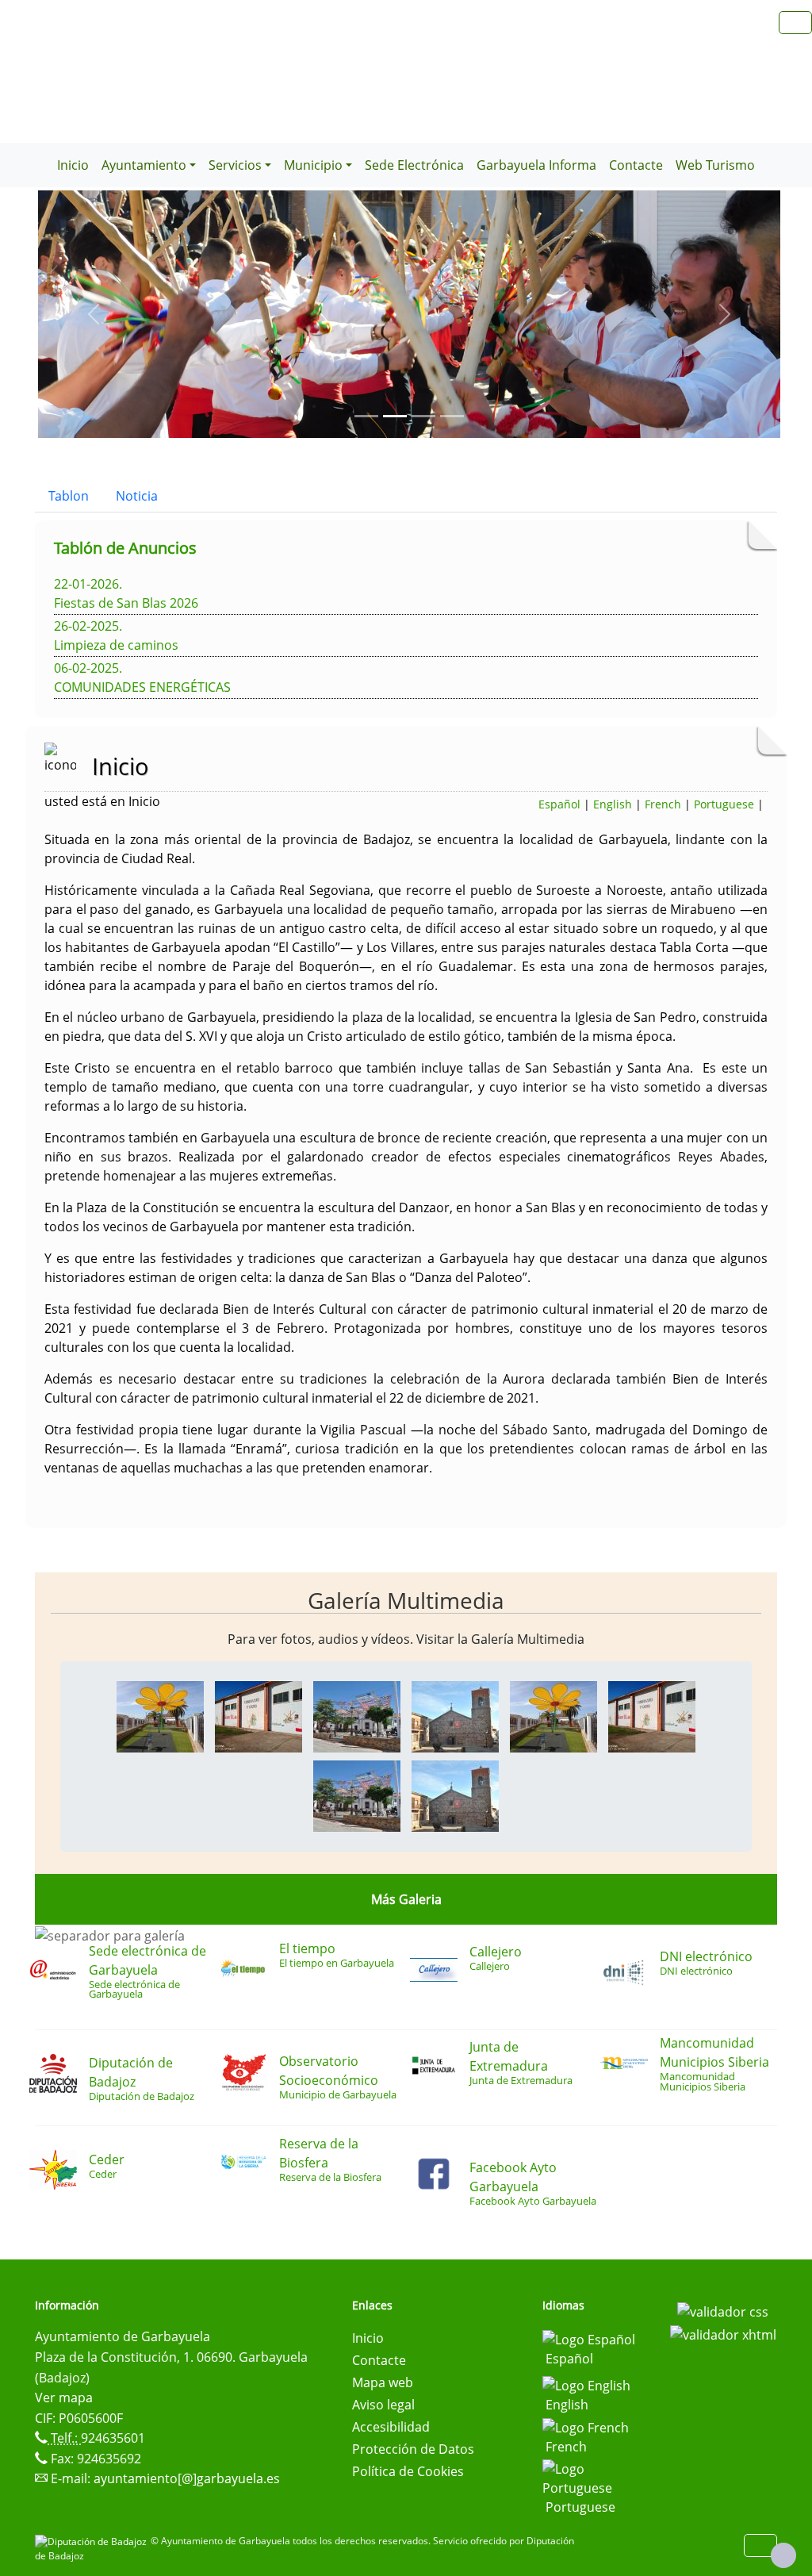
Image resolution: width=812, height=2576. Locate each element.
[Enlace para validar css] (723, 2310)
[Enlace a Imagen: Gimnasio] (259, 1715)
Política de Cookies (408, 2471)
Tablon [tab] (69, 496)
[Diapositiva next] (725, 314)
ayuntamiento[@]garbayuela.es (187, 2478)
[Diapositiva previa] (94, 314)
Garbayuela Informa (536, 165)
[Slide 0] (366, 416)
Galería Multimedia (406, 1600)
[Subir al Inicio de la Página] (783, 2555)
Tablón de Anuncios (125, 548)
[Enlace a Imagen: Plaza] (357, 1715)
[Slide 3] (452, 416)
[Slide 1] (395, 416)
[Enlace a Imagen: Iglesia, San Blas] (455, 1715)
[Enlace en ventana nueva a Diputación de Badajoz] (93, 2541)
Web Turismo (715, 165)
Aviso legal (383, 2405)
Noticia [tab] (137, 496)
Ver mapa (64, 2397)
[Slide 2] (423, 416)
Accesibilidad (391, 2427)
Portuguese (724, 804)
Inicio (73, 165)
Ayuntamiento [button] (144, 165)
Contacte (636, 165)
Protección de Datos (413, 2449)
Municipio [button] (313, 165)
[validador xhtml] (723, 2334)
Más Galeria (406, 1899)
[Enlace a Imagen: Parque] (160, 1715)
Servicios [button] (235, 165)
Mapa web (383, 2382)
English (613, 804)
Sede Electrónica (414, 165)
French (663, 804)
